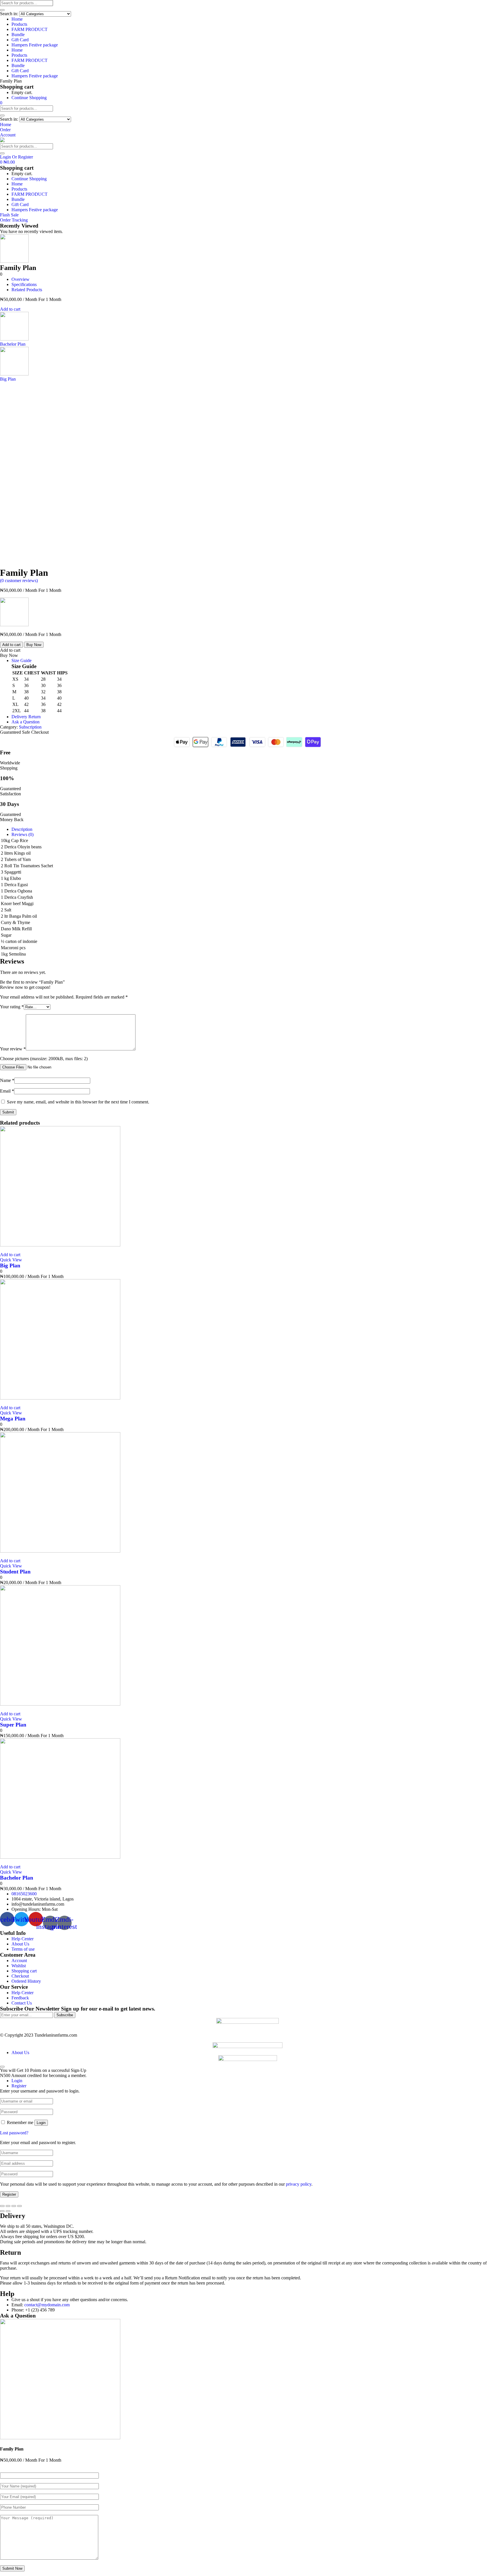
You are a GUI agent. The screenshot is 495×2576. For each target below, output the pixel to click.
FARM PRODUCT (30, 29)
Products (19, 24)
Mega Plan (13, 1419)
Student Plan (15, 1572)
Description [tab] (22, 829)
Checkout (20, 1976)
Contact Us (22, 2003)
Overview (20, 279)
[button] (1, 103)
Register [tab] (19, 2086)
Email (7, 1091)
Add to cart (10, 309)
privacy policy (299, 2184)
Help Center (22, 1939)
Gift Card (20, 40)
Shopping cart (24, 1971)
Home (17, 19)
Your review (13, 1049)
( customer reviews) (19, 581)
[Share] (8, 2206)
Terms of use (23, 1949)
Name (7, 1080)
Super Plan (13, 1725)
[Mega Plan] (60, 1398)
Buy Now (34, 645)
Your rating (12, 1007)
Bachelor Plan (17, 1878)
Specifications (24, 284)
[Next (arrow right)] (8, 2211)
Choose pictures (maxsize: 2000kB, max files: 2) (44, 1059)
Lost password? (14, 2133)
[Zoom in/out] (19, 2206)
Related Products (27, 290)
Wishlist (19, 1966)
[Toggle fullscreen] (14, 2206)
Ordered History (26, 1981)
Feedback (20, 1998)
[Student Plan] (60, 1551)
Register (9, 2194)
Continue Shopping (29, 98)
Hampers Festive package (35, 45)
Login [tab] (17, 2081)
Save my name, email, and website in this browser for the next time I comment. (78, 1102)
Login (41, 2123)
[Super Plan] (60, 1704)
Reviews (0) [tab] (22, 834)
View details (11, 565)
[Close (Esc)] (2, 2206)
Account (19, 1961)
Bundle (18, 35)
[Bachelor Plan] (60, 1857)
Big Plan (10, 1266)
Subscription (30, 727)
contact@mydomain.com (47, 2305)
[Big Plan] (60, 1245)
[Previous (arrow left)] (2, 2211)
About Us (20, 1944)
